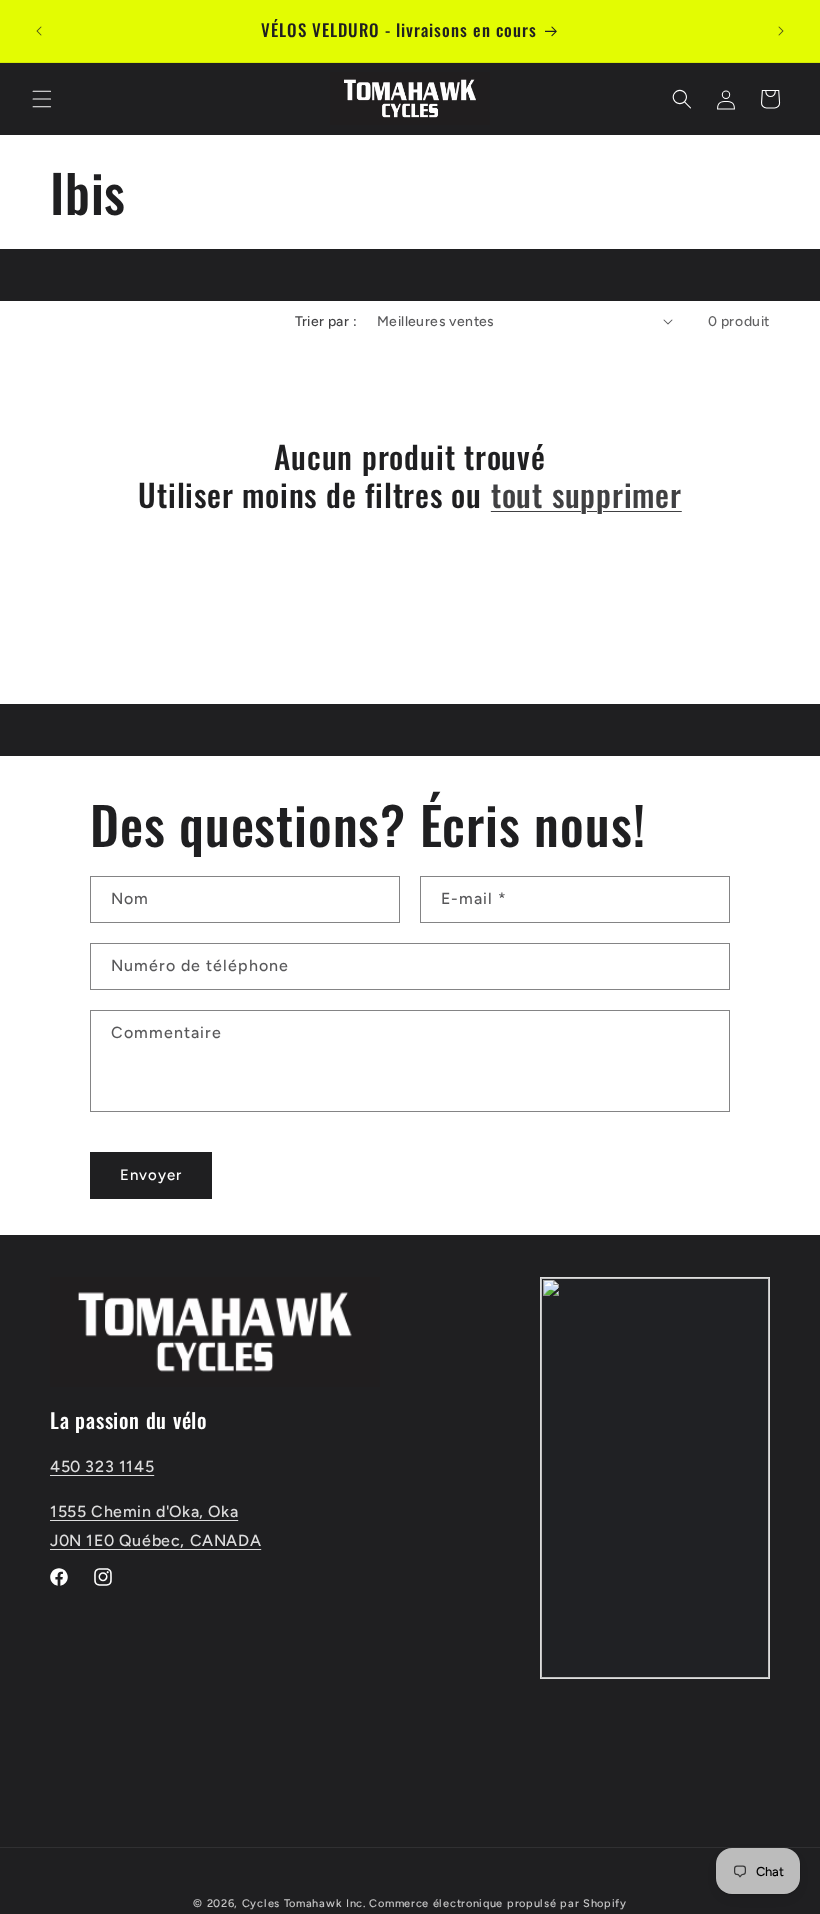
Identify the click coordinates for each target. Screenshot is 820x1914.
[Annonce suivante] (781, 31)
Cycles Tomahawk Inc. (304, 1903)
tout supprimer (586, 494)
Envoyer (151, 1175)
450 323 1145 (102, 1466)
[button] (42, 99)
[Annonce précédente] (39, 31)
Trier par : (326, 321)
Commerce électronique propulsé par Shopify (497, 1903)
